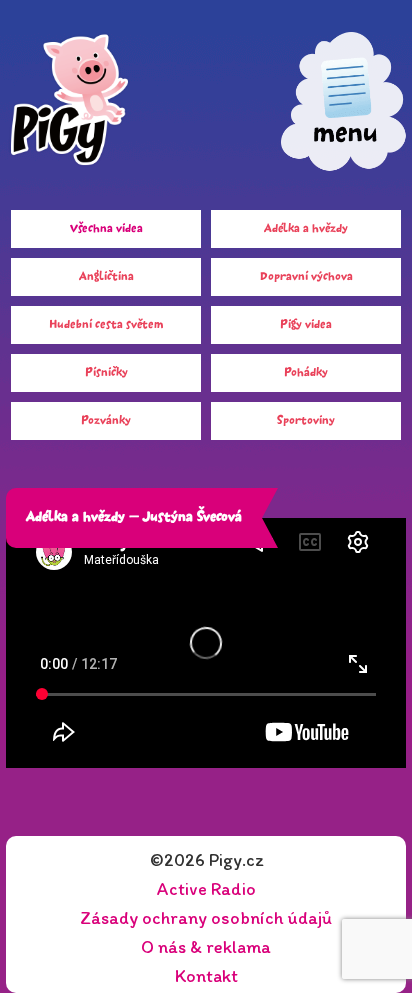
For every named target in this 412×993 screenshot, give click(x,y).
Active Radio (206, 889)
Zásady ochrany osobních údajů (206, 918)
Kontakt (206, 976)
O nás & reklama (206, 947)
